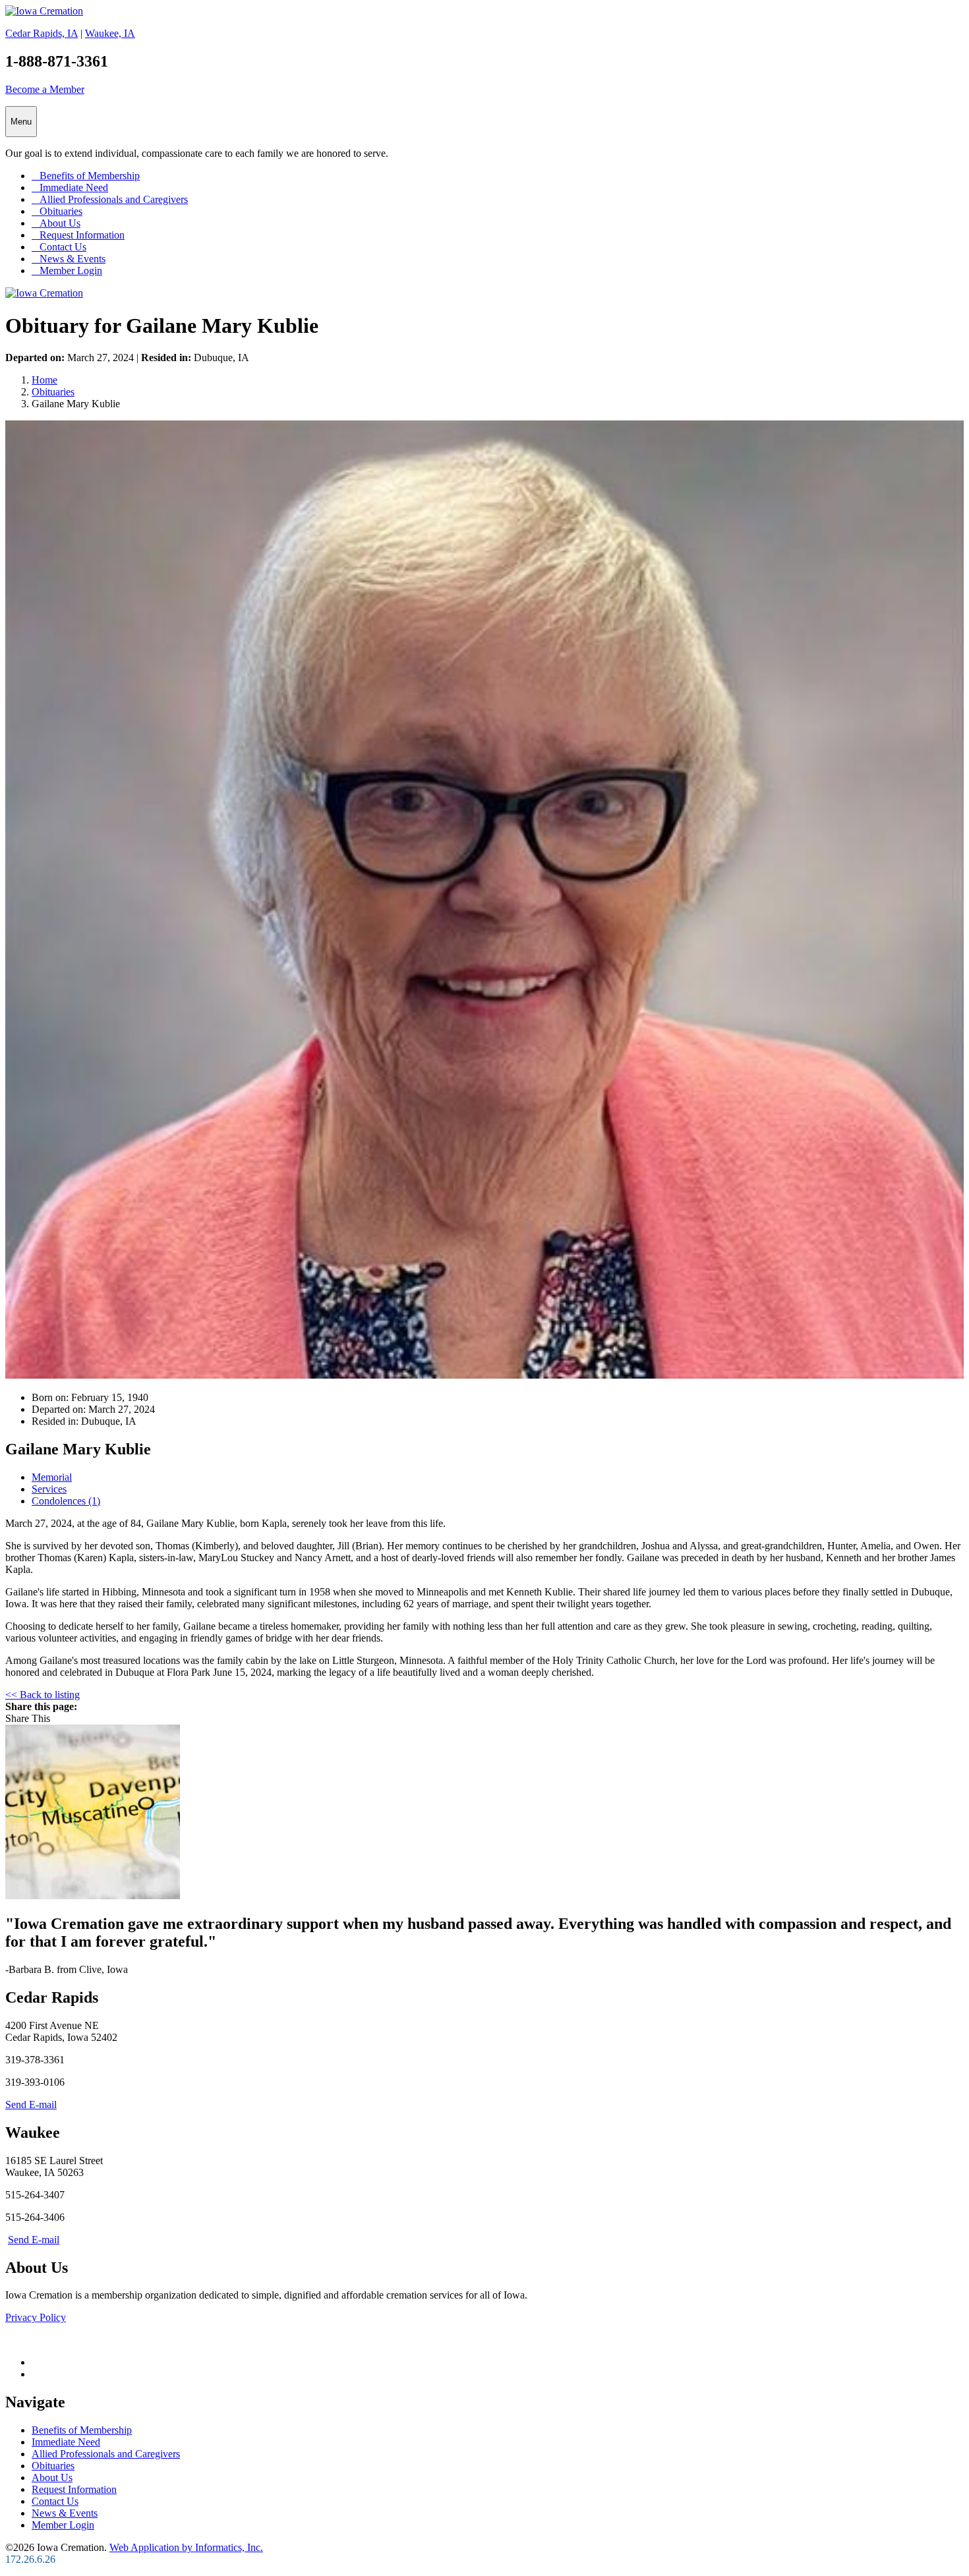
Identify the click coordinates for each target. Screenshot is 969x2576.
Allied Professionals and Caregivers (110, 199)
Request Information (78, 235)
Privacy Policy (36, 2317)
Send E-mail (31, 2104)
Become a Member (45, 89)
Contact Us (59, 247)
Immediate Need (70, 187)
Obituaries (57, 211)
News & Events (69, 259)
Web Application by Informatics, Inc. (186, 2547)
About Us (56, 223)
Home (44, 380)
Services (49, 1489)
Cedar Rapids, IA (42, 33)
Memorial (52, 1477)
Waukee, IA (110, 33)
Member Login (67, 271)
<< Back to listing (43, 1695)
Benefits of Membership (86, 176)
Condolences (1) (66, 1501)
